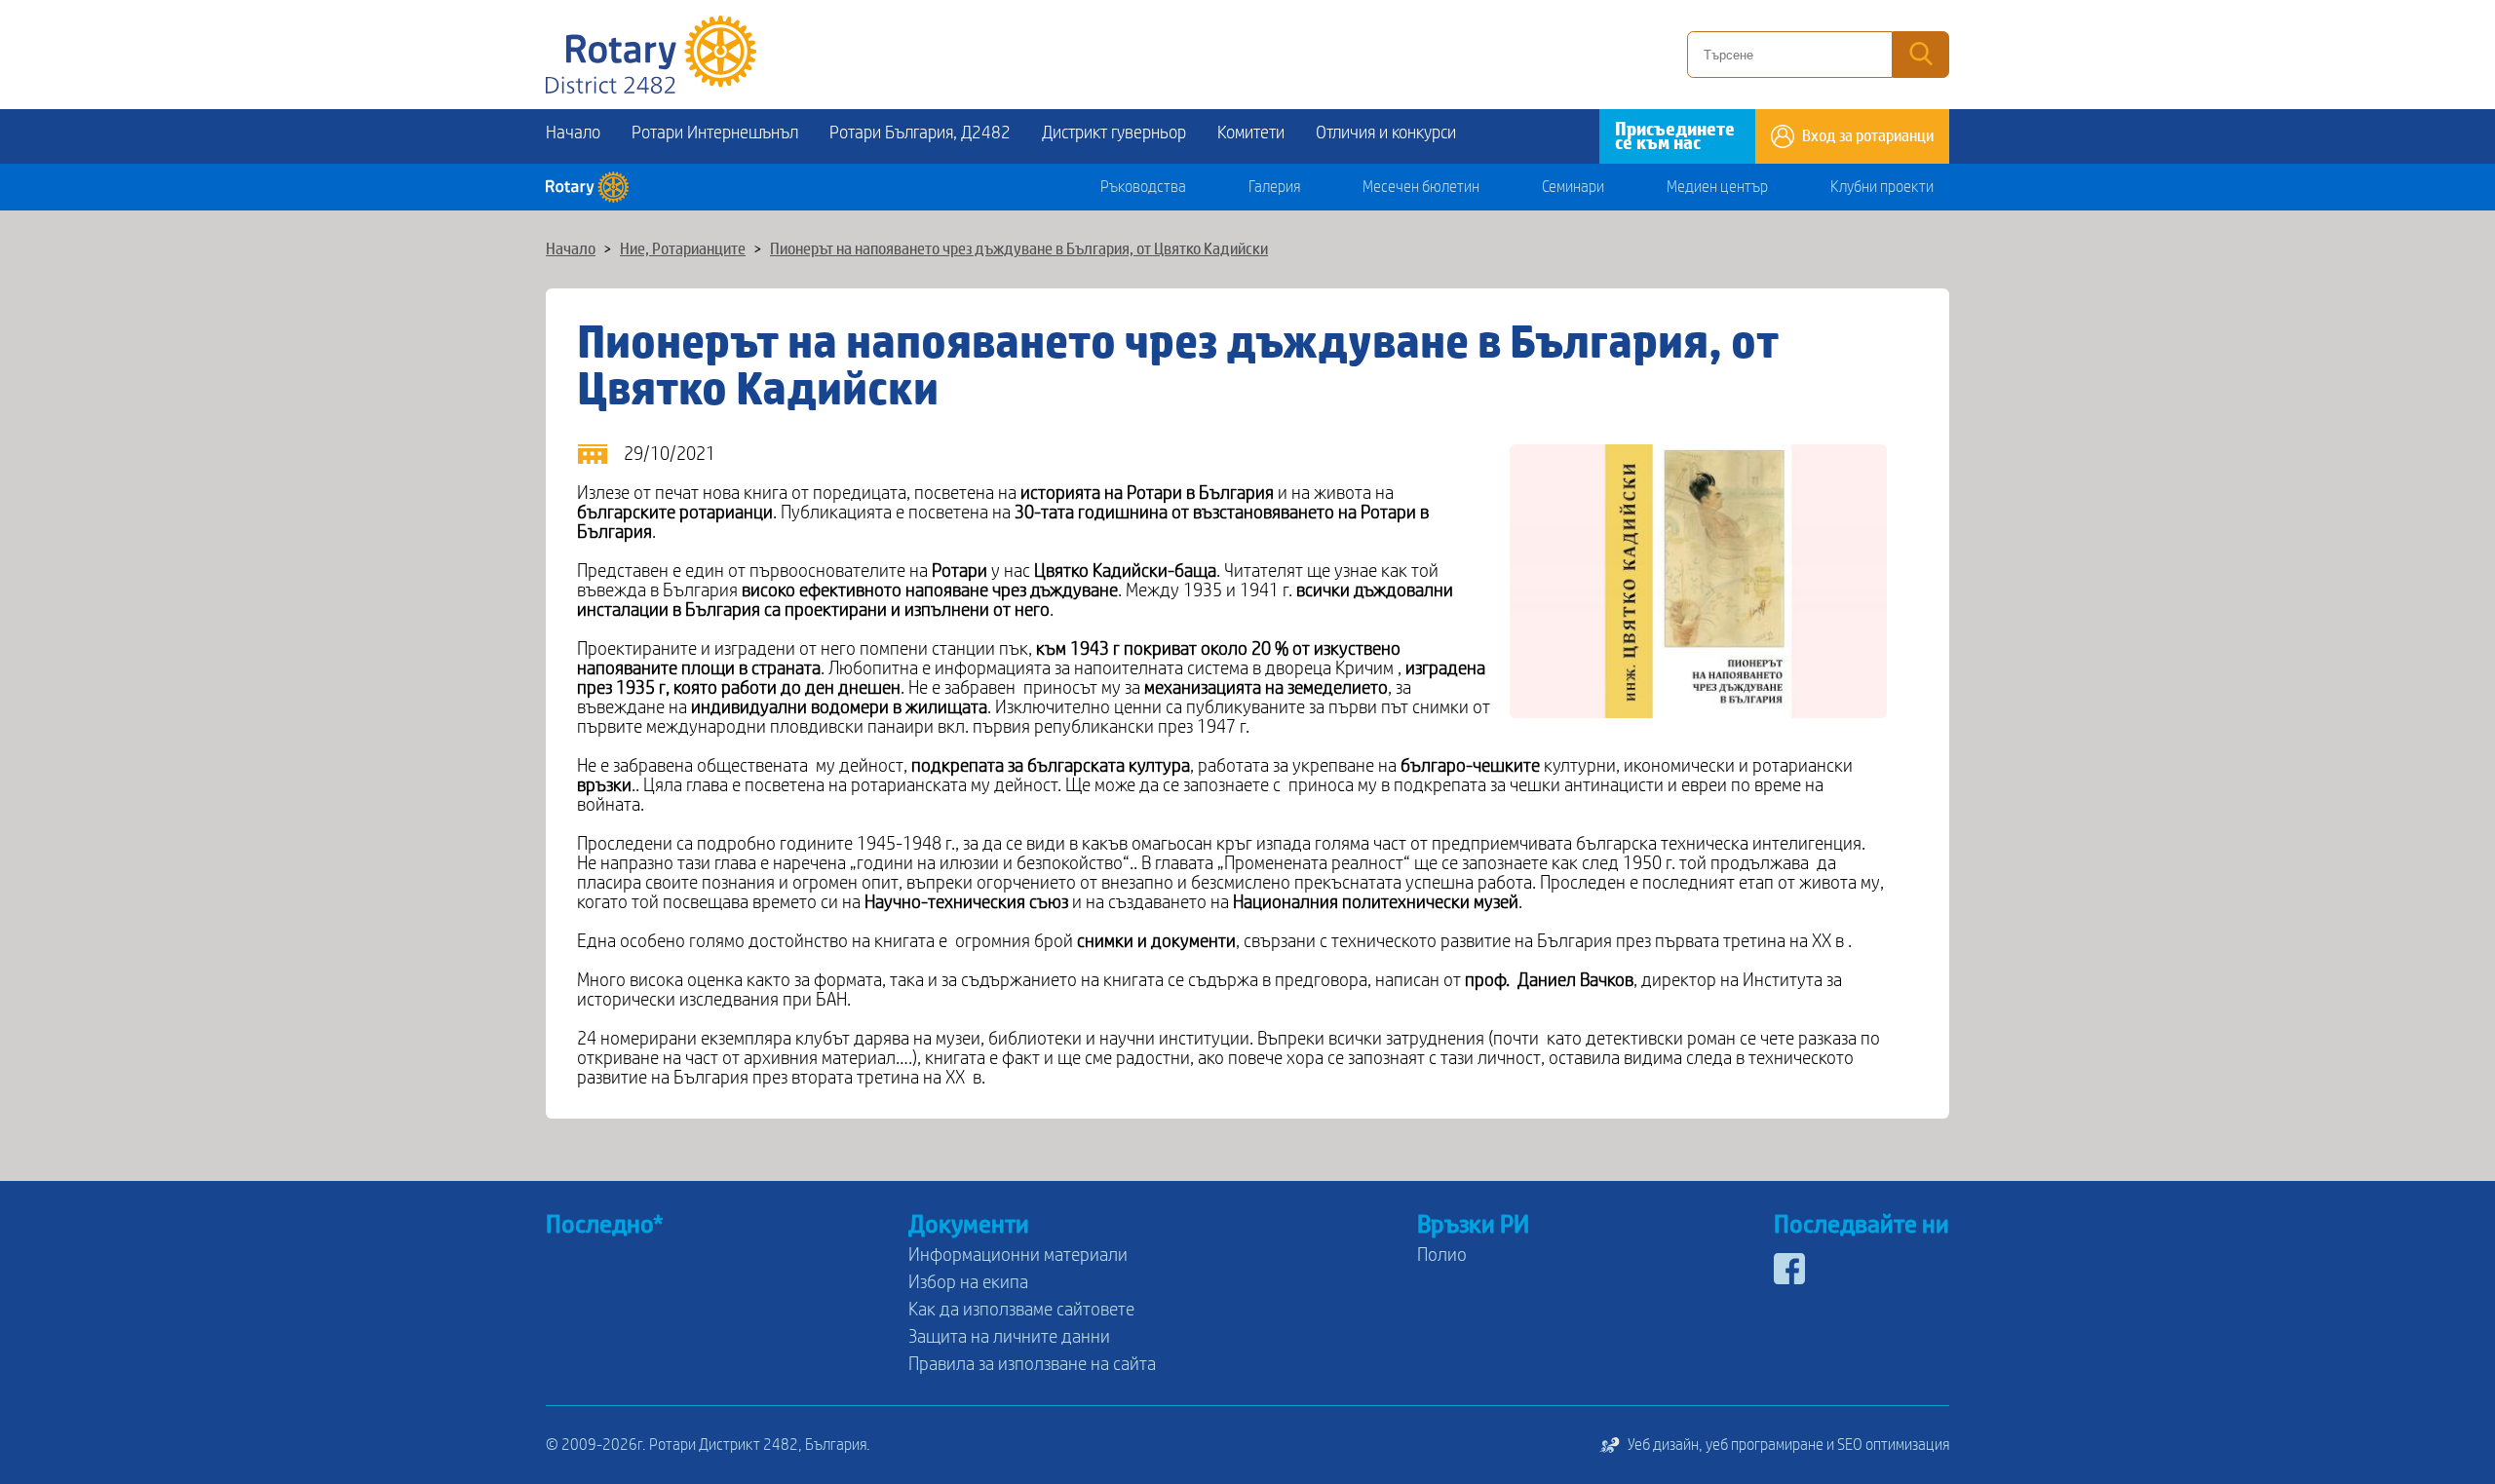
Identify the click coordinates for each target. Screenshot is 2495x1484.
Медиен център (1717, 187)
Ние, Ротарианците (683, 249)
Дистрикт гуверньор (1114, 133)
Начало (573, 133)
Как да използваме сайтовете (1021, 1310)
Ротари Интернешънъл (715, 133)
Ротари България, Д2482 (920, 133)
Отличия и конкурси (1386, 133)
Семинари (1573, 187)
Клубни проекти (1882, 187)
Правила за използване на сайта (1032, 1364)
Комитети (1251, 133)
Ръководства (1143, 187)
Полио (1442, 1255)
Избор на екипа (968, 1282)
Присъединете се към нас (1675, 136)
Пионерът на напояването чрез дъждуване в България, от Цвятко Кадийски (1019, 249)
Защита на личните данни (1009, 1337)
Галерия (1274, 187)
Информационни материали (1018, 1255)
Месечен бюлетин (1421, 187)
